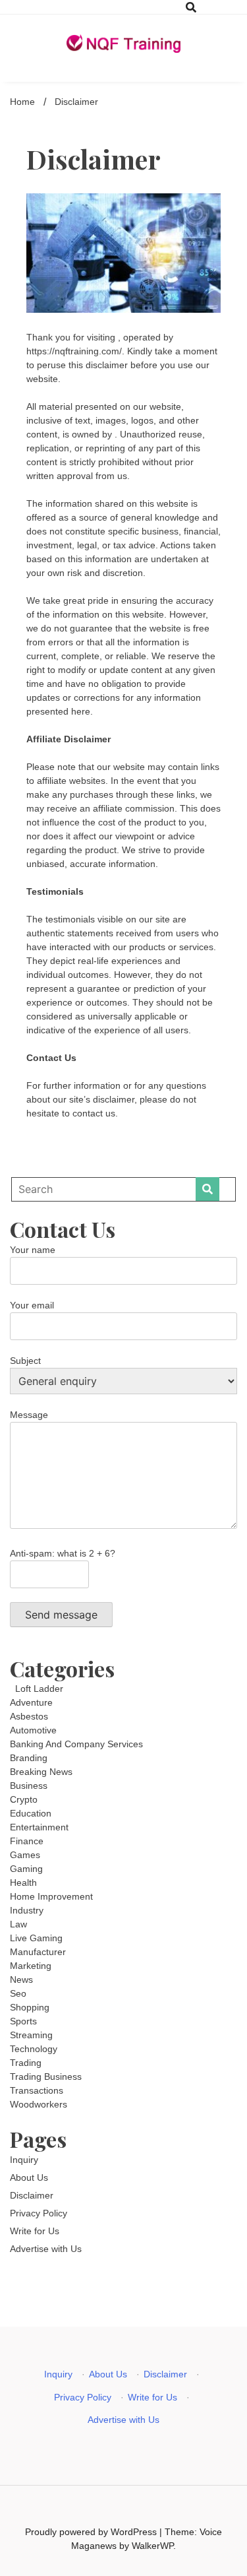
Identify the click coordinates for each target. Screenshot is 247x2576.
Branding (29, 1758)
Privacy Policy (39, 2213)
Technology (34, 2049)
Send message (61, 1615)
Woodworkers (39, 2104)
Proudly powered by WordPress (92, 2532)
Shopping (30, 2007)
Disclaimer (32, 2195)
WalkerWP (152, 2546)
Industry (27, 1910)
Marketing (31, 1966)
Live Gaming (36, 1938)
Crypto (24, 1799)
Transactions (37, 2090)
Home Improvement (51, 1896)
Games (25, 1855)
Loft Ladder (37, 1689)
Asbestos (29, 1716)
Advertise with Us (46, 2249)
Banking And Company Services (76, 1744)
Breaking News (41, 1772)
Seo (18, 1993)
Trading (26, 2063)
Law (18, 1924)
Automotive (33, 1730)
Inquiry (24, 2160)
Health (23, 1883)
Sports (23, 2021)
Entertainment (39, 1827)
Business (29, 1786)
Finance (27, 1841)
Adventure (31, 1702)
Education (31, 1813)
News (21, 1980)
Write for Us (35, 2231)
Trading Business (46, 2077)
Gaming (26, 1869)
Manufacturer (38, 1952)
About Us (29, 2177)
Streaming (31, 2035)
